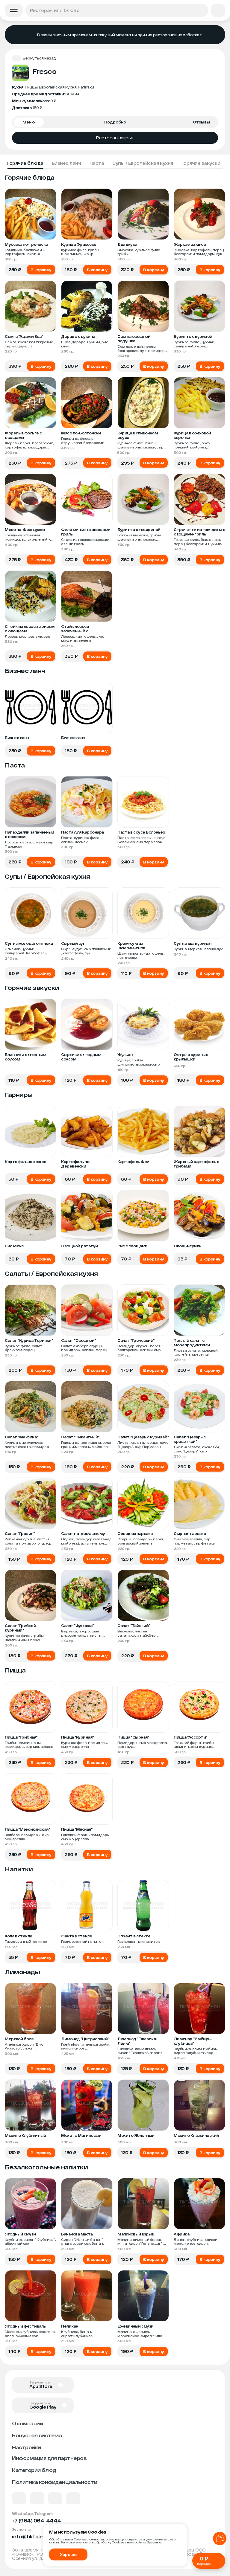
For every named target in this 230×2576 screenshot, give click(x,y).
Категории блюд (34, 2470)
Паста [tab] (97, 163)
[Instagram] (73, 2498)
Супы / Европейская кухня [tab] (143, 163)
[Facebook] (37, 2498)
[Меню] (14, 10)
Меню (29, 122)
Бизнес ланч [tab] (66, 163)
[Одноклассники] (55, 2498)
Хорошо (68, 2554)
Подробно (115, 122)
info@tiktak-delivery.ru (41, 2536)
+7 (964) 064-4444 (37, 2521)
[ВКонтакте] (19, 2498)
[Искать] (202, 10)
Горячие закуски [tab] (201, 163)
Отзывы (201, 122)
